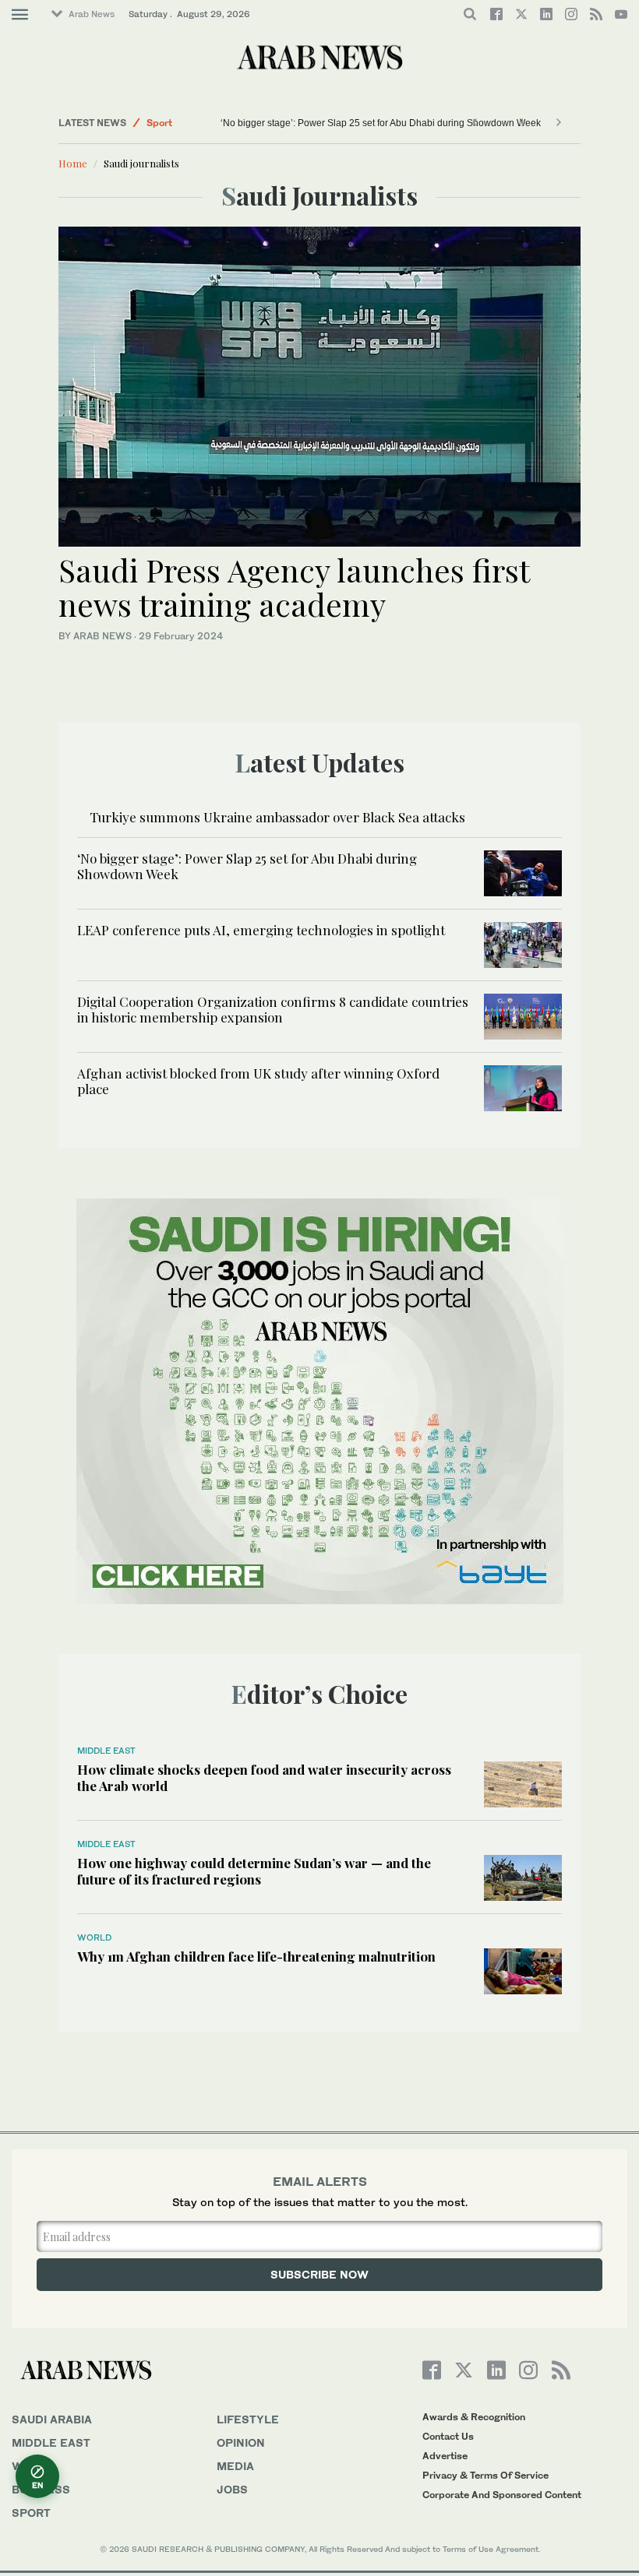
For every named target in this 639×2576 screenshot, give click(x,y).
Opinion (241, 2442)
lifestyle (248, 2419)
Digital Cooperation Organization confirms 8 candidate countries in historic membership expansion (273, 1009)
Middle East (106, 1751)
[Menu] (20, 15)
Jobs (232, 2489)
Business (41, 2489)
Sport (159, 123)
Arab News (92, 14)
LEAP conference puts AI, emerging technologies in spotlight (261, 930)
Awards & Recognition (474, 2417)
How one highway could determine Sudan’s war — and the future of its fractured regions (254, 1870)
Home (73, 163)
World (94, 1937)
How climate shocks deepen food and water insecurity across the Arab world (264, 1777)
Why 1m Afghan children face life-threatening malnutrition (256, 1956)
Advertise (445, 2456)
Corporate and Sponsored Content (502, 2495)
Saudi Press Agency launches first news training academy (294, 587)
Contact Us (448, 2436)
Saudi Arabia (52, 2419)
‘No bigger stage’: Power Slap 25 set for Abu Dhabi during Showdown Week (381, 123)
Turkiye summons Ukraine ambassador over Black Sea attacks (277, 817)
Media (235, 2466)
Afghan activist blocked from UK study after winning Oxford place (258, 1081)
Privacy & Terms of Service (485, 2475)
